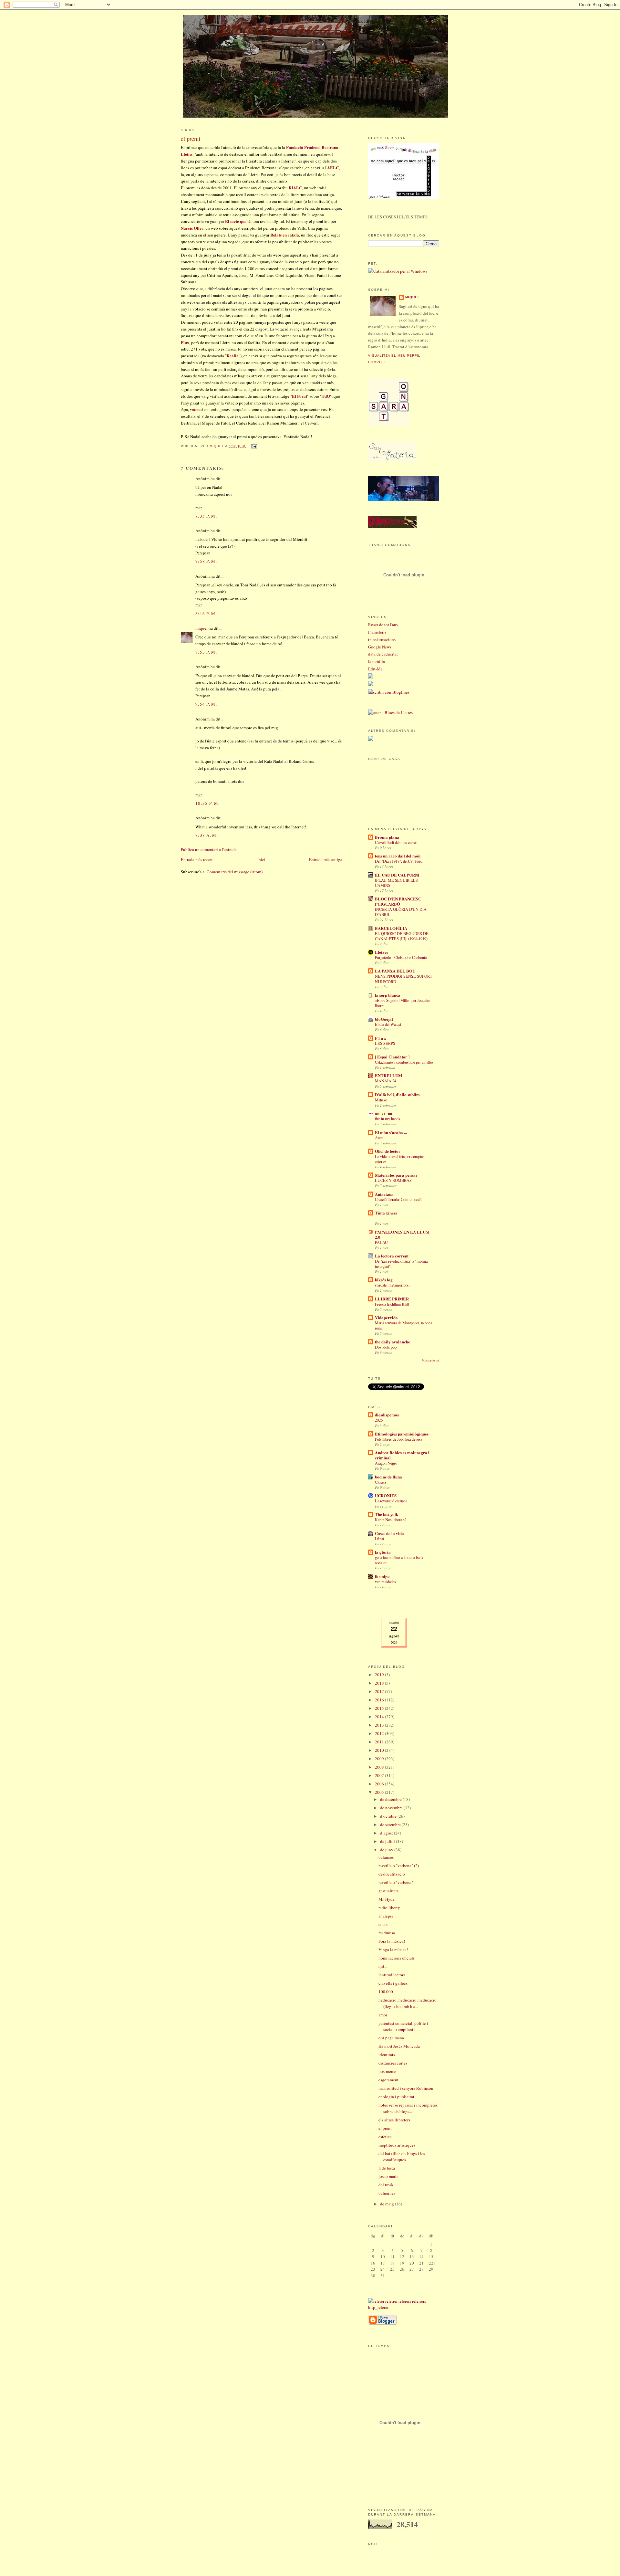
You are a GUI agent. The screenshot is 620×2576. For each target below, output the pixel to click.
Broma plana (387, 837)
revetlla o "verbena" (396, 1882)
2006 (380, 1784)
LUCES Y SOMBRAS (393, 1180)
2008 (380, 1767)
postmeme (387, 2071)
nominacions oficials (397, 1958)
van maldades (385, 1582)
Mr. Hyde (387, 1899)
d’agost (387, 1833)
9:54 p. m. (206, 704)
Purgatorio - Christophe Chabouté (401, 957)
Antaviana (384, 1194)
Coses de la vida (389, 1533)
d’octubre (389, 1816)
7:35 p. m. (206, 516)
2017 (380, 1691)
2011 (380, 1742)
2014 (380, 1717)
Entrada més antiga (326, 859)
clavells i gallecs (393, 1983)
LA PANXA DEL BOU (395, 971)
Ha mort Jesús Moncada (399, 2046)
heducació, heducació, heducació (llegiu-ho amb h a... (408, 2003)
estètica (385, 2137)
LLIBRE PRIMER (392, 1299)
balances (386, 1857)
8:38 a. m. (207, 835)
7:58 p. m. (206, 561)
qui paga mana (391, 2038)
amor (383, 2015)
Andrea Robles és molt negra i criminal (402, 1455)
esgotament (388, 2080)
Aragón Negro (386, 1463)
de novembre (392, 1808)
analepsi (386, 1916)
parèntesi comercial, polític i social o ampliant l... (403, 2026)
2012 (380, 1733)
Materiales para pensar (396, 1175)
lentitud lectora (392, 1975)
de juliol (388, 1841)
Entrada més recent (197, 859)
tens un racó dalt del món (398, 856)
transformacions (382, 639)
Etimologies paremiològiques (402, 1434)
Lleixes (382, 952)
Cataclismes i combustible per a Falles (404, 1062)
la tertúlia (377, 661)
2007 (380, 1775)
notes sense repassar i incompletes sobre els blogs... (408, 2108)
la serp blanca (388, 995)
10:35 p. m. (207, 803)
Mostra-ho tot (430, 1360)
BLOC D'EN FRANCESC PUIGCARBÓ (398, 901)
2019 (380, 1675)
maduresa (387, 1933)
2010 (380, 1750)
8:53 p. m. (206, 652)
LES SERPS (385, 1043)
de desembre (391, 1799)
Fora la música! (392, 1941)
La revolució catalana (391, 1501)
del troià (386, 2185)
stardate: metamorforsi (392, 1285)
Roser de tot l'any (383, 625)
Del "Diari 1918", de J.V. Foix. (399, 861)
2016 (380, 1700)
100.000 (386, 1992)
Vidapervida (386, 1317)
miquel (217, 446)
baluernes (387, 2193)
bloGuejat (384, 1019)
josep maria (388, 2176)
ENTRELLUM (388, 1075)
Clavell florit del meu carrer (396, 842)
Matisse (381, 1100)
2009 (380, 1759)
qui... (383, 1966)
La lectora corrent (392, 1256)
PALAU (381, 1242)
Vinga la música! (393, 1950)
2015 (380, 1708)
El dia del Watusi (388, 1024)
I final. (380, 1539)
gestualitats (388, 1891)
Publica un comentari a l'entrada (209, 849)
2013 (380, 1725)
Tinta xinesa (386, 1213)
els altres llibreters (394, 2120)
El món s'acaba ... (391, 1132)
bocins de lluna (388, 1477)
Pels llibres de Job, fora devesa (398, 1439)
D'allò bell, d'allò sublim (397, 1094)
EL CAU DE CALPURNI (397, 875)
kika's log (384, 1280)
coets (383, 1924)
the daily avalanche (393, 1342)
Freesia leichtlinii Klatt (392, 1304)
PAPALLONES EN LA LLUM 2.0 (402, 1234)
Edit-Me (375, 669)
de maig (387, 2204)
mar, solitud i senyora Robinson (406, 2088)
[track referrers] (404, 2307)
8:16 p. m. (206, 614)
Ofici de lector (388, 1151)
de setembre (391, 1824)
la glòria (383, 1552)
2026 (379, 1420)
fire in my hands (387, 1119)
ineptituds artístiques (397, 2145)
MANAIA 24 (386, 1081)
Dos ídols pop (386, 1347)
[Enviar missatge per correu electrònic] (253, 446)
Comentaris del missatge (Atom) (235, 872)
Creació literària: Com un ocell (398, 1199)
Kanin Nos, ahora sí (390, 1519)
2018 (380, 1683)
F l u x (381, 1038)
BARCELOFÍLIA (391, 928)
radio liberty (389, 1908)
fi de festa (387, 2168)
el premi (386, 2128)
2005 (380, 1792)
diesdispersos (387, 1415)
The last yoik (387, 1514)
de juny (387, 1850)
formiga (382, 1576)
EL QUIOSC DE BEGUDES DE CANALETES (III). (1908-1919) (402, 936)
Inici (261, 859)
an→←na (384, 1113)
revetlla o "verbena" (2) (399, 1866)
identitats (387, 2055)
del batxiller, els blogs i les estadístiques (402, 2157)
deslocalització (392, 1874)
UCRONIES (386, 1495)
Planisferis (377, 632)
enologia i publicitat (396, 2097)
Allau (379, 1138)
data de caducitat (383, 654)
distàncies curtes (393, 2063)
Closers (381, 1482)
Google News (380, 647)
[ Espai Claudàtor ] (392, 1057)
